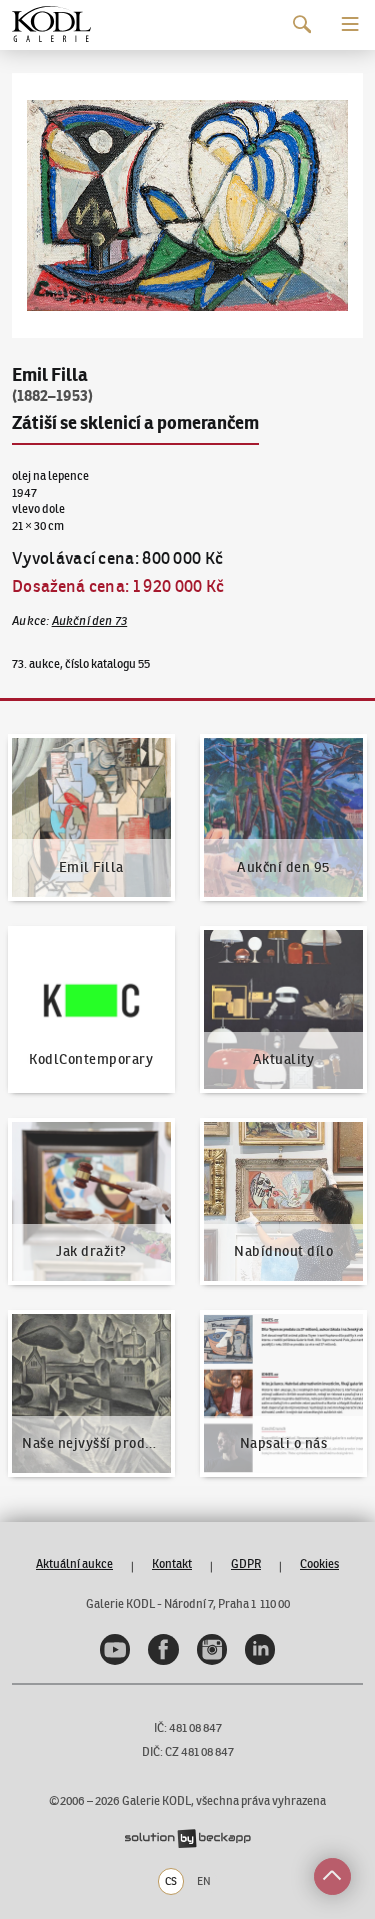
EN (204, 1881)
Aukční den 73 (90, 620)
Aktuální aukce (74, 1563)
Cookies (319, 1563)
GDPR (246, 1563)
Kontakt (172, 1563)
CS (171, 1881)
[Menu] (350, 24)
